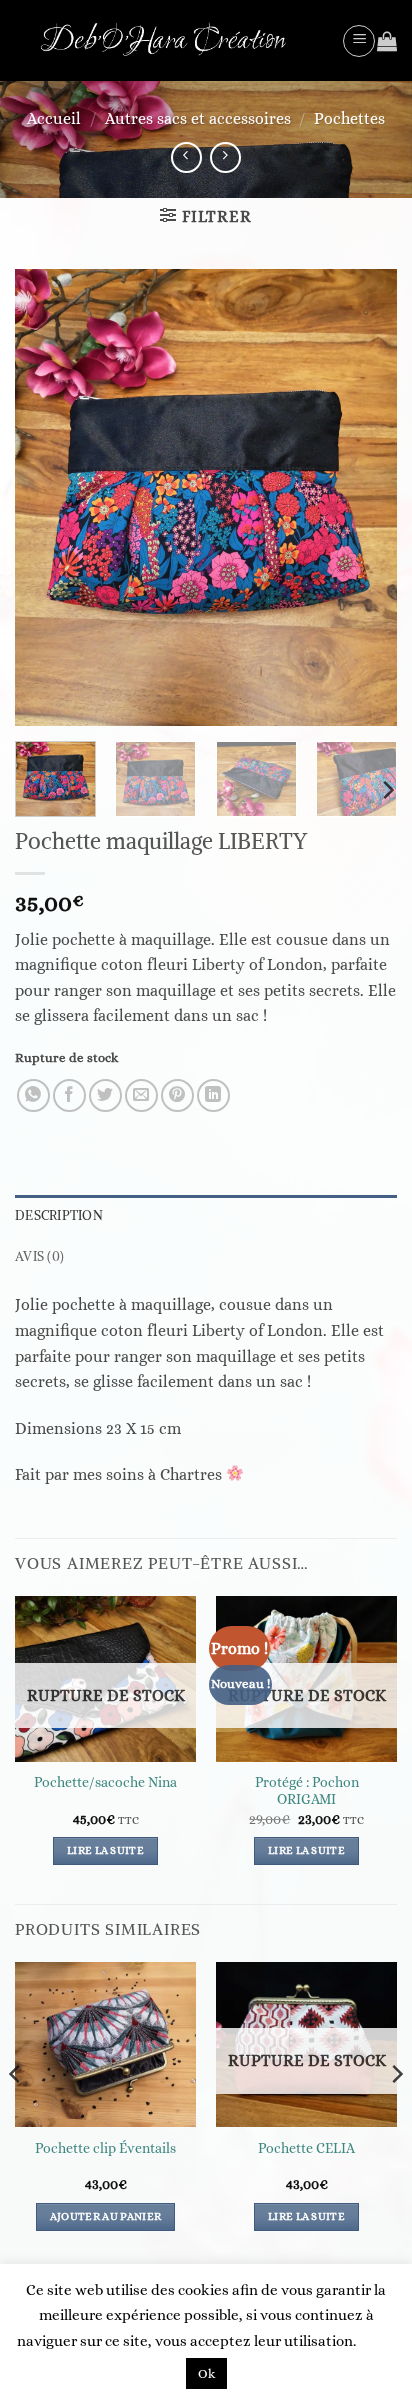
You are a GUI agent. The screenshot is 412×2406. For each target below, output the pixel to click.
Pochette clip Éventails (105, 2148)
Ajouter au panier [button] (106, 2216)
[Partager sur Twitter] (105, 1095)
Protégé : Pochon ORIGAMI (307, 1791)
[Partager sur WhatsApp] (33, 1095)
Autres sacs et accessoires (198, 118)
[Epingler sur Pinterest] (177, 1095)
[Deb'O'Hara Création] (171, 40)
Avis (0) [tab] (39, 1256)
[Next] (364, 497)
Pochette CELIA (306, 2148)
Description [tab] (59, 1215)
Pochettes (349, 118)
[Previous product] (225, 157)
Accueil (54, 118)
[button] (359, 41)
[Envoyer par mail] (141, 1095)
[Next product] (186, 157)
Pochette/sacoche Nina (105, 1782)
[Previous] (48, 497)
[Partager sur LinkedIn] (213, 1095)
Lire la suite (105, 1850)
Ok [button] (206, 2373)
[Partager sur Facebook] (69, 1095)
